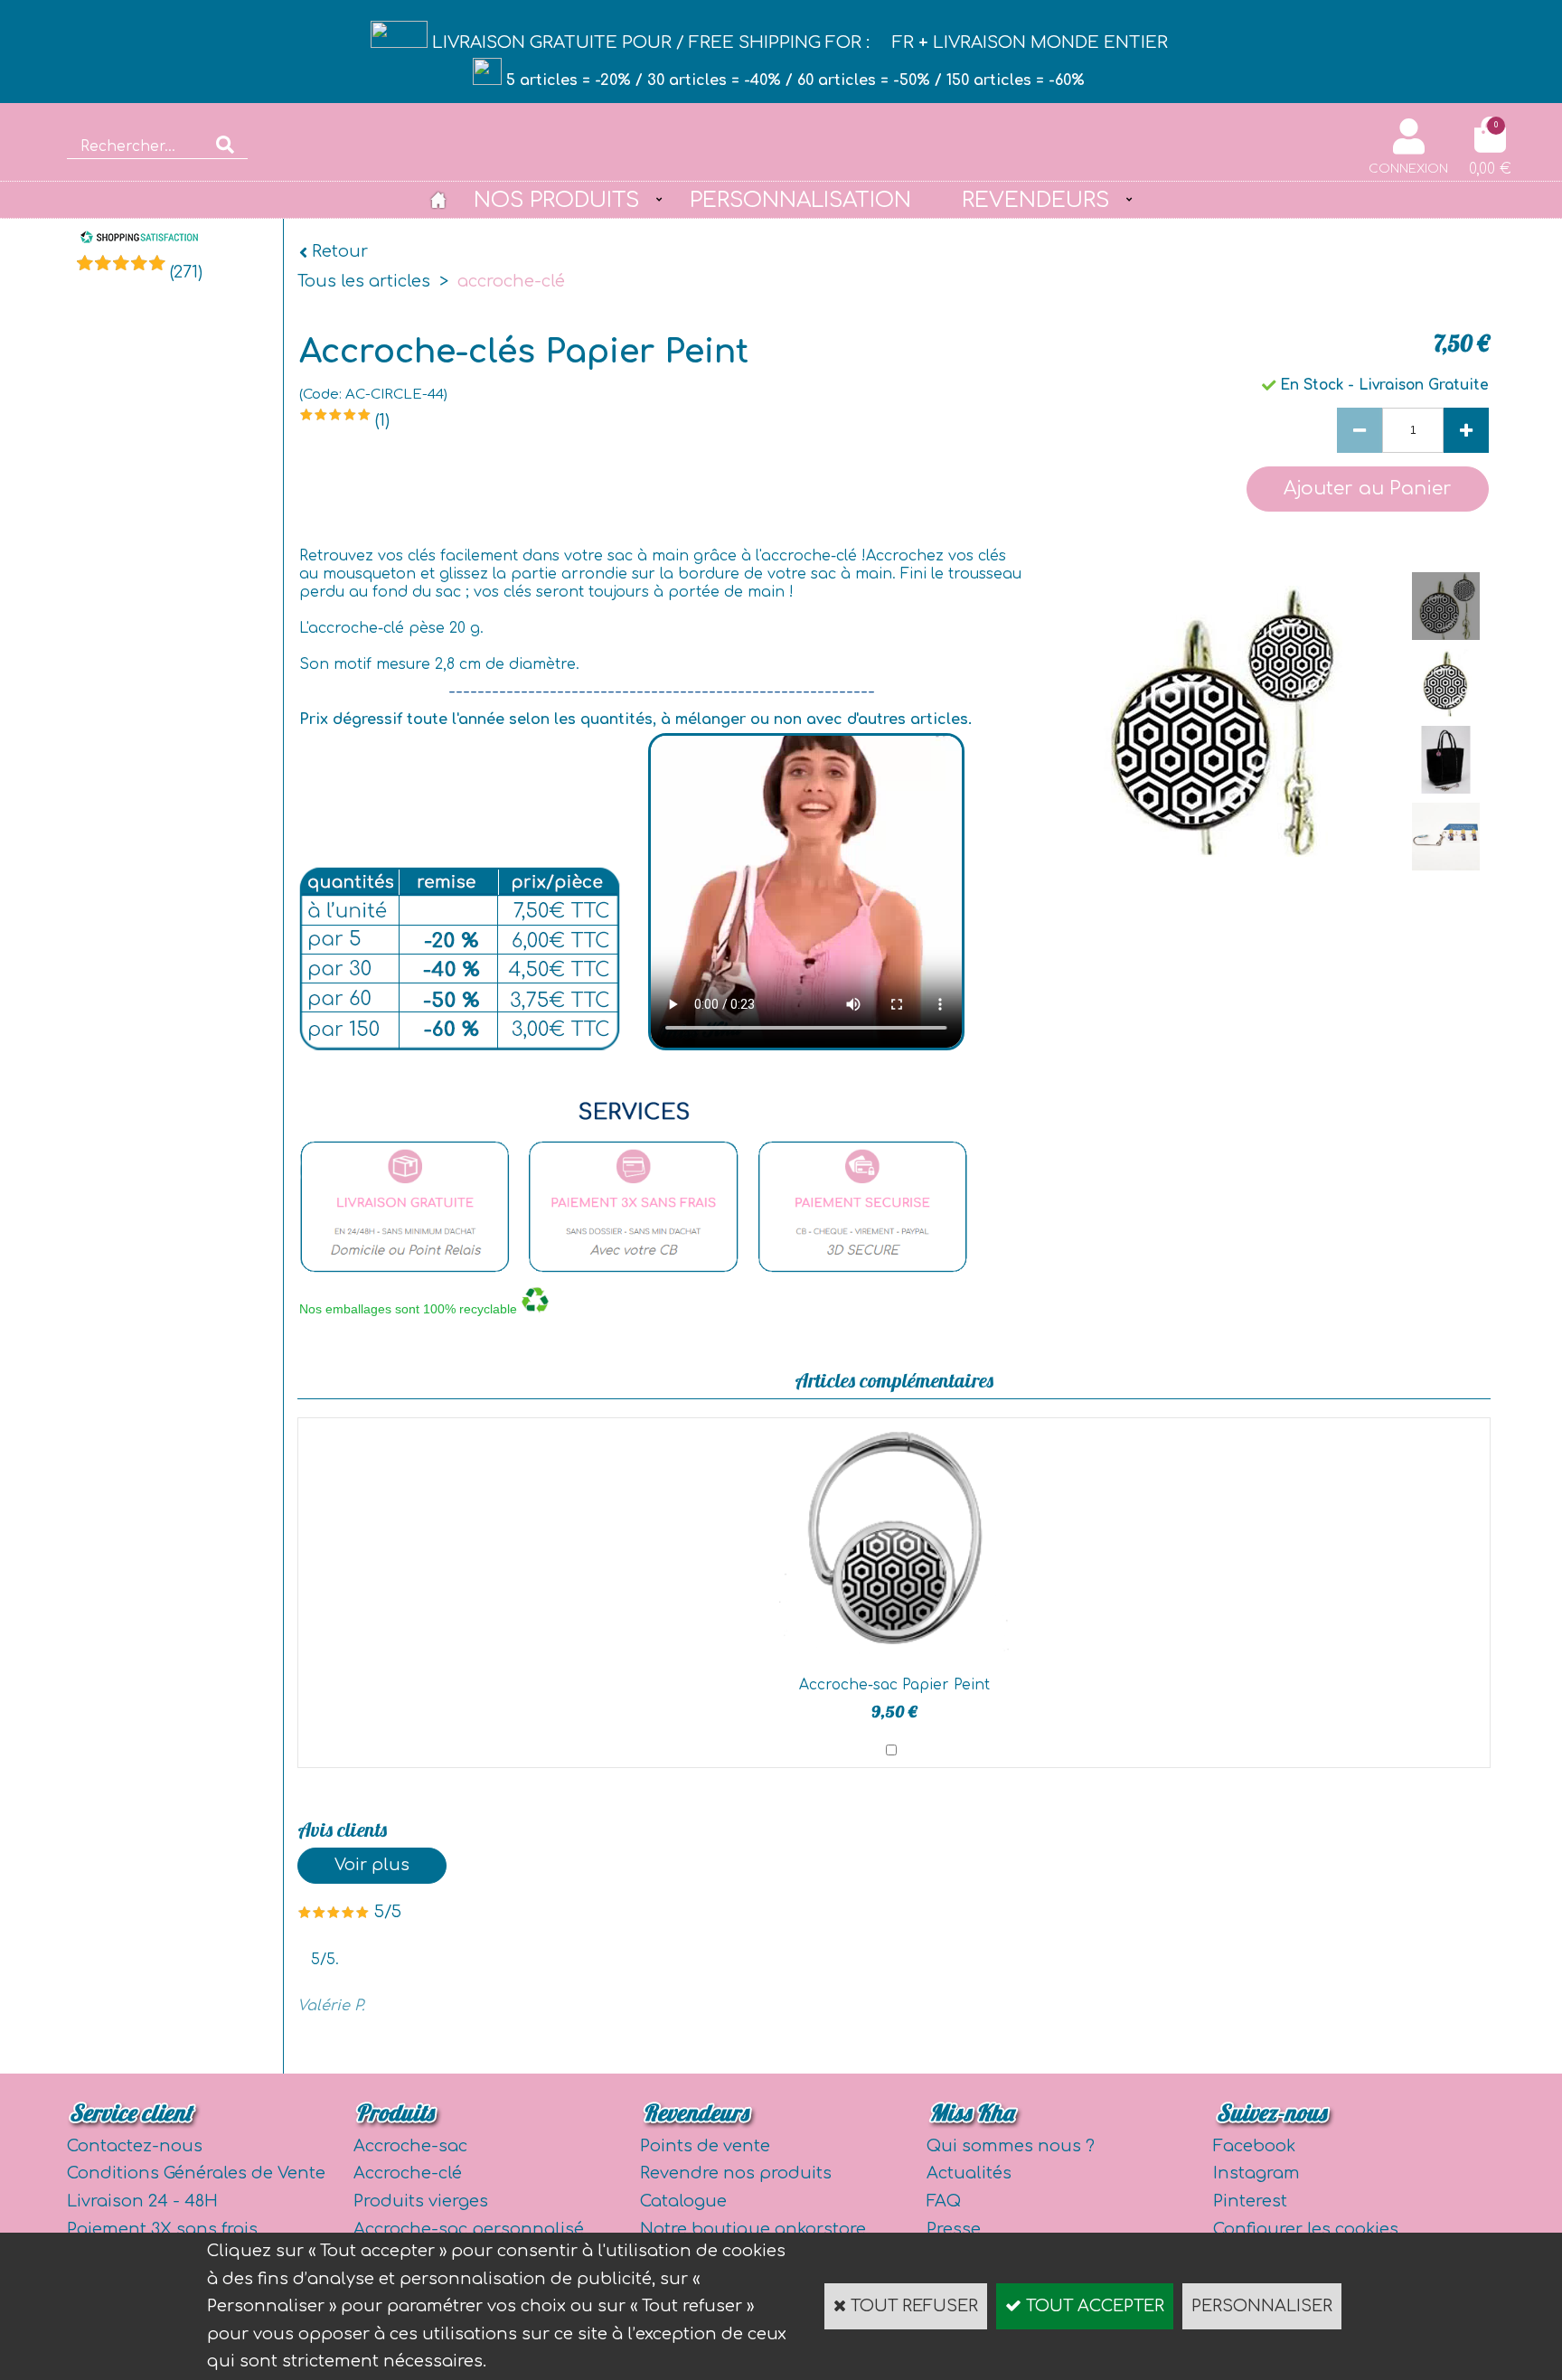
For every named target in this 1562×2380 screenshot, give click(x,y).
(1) (382, 420)
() (186, 272)
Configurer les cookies (1306, 2229)
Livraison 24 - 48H (142, 2201)
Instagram (1256, 2173)
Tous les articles (364, 281)
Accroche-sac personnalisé (469, 2229)
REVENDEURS (1035, 200)
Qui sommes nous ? (1011, 2146)
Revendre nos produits (736, 2173)
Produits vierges (421, 2201)
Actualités (969, 2173)
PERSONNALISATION (800, 200)
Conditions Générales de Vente (196, 2173)
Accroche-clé (408, 2173)
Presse (954, 2229)
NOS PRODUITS (556, 200)
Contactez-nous (135, 2146)
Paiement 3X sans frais (162, 2229)
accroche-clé (511, 281)
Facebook (1254, 2146)
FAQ (944, 2201)
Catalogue (683, 2201)
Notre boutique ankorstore (753, 2229)
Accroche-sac (410, 2146)
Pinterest (1250, 2201)
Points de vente (705, 2146)
